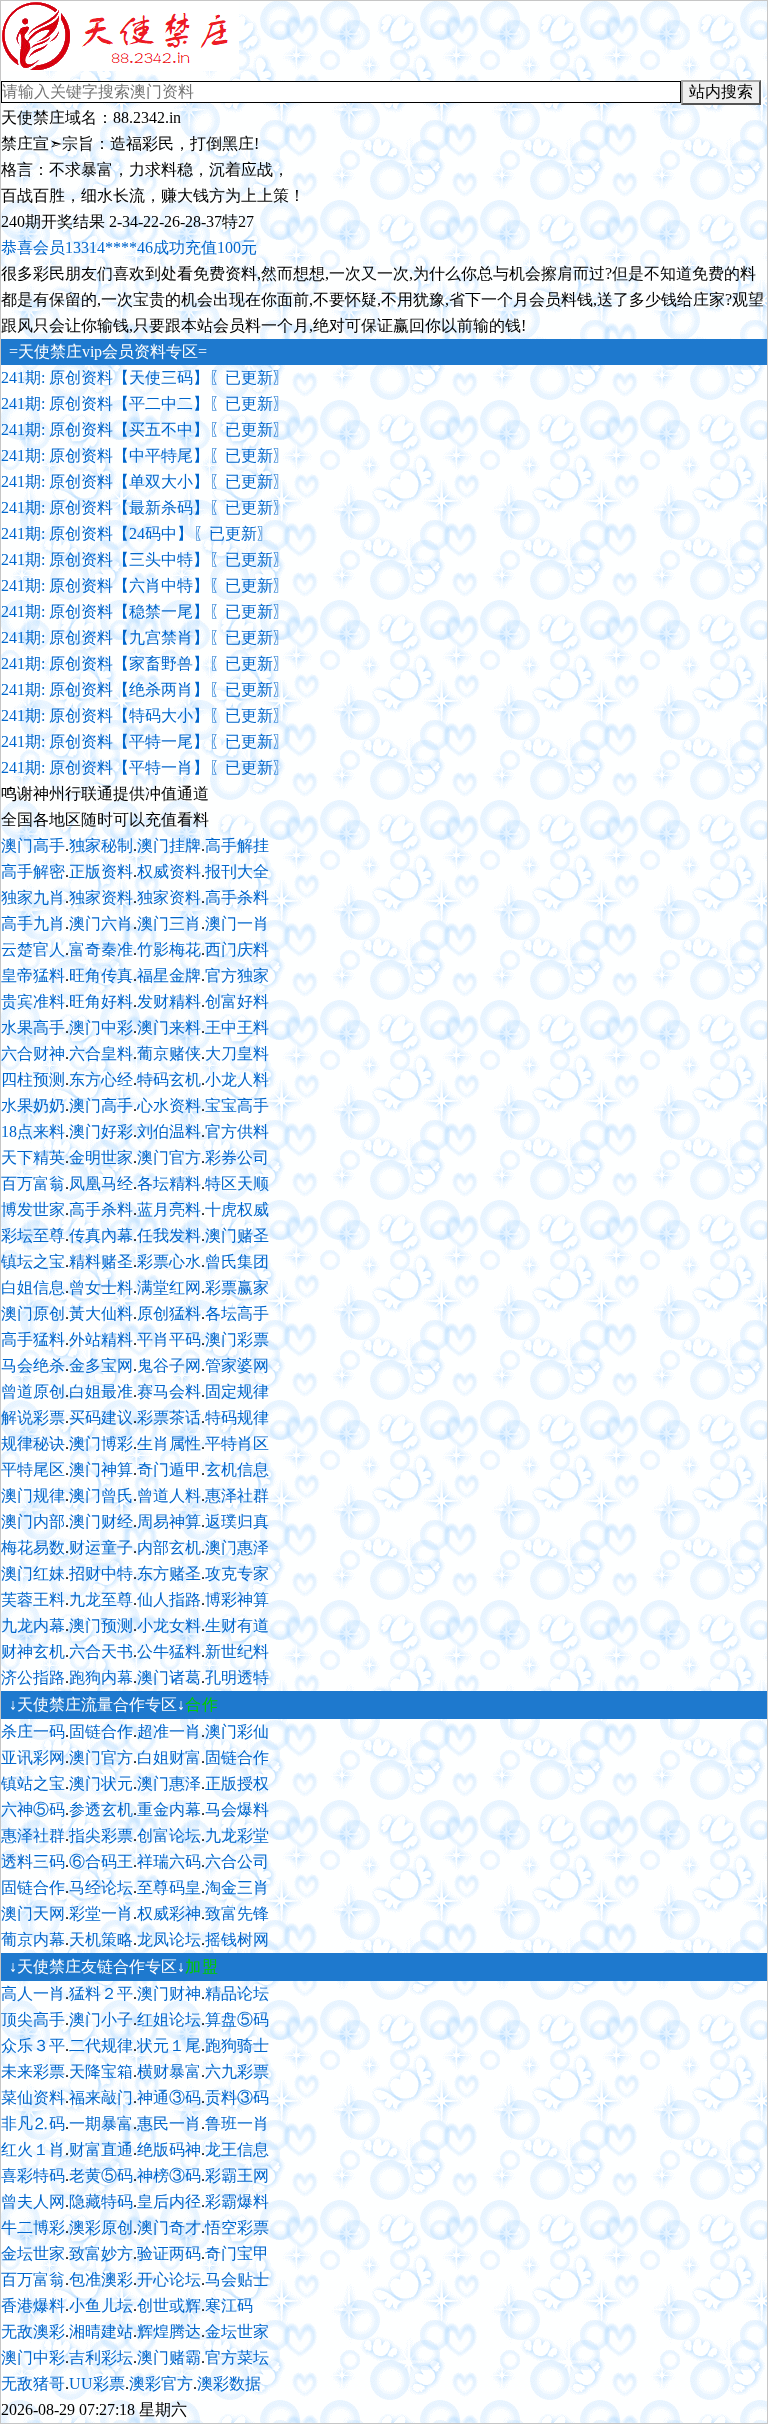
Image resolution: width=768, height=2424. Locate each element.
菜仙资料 (33, 2097)
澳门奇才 (169, 2227)
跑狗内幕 (101, 1677)
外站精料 (101, 1339)
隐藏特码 (101, 2201)
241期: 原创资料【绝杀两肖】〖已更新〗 (145, 689)
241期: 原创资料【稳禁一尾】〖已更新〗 (145, 611)
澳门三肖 (169, 923)
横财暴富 (169, 2071)
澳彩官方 (161, 2383)
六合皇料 (101, 1053)
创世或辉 (169, 2305)
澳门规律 (33, 1495)
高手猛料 (33, 1339)
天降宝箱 (101, 2071)
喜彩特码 (33, 2175)
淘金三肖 (237, 1887)
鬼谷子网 (169, 1365)
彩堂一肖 (101, 1913)
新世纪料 (237, 1651)
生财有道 (237, 1625)
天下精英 (33, 1157)
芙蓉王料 (33, 1599)
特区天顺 (237, 1183)
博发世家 (33, 1209)
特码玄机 (169, 1079)
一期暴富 (101, 2123)
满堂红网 (169, 1287)
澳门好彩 (101, 1131)
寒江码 (229, 2305)
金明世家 (101, 1157)
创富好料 (237, 1001)
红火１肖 (33, 2149)
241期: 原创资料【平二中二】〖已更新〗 (145, 403)
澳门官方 (169, 1157)
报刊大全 (237, 871)
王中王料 (237, 1027)
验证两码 (169, 2253)
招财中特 (101, 1573)
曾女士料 (101, 1287)
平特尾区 (33, 1469)
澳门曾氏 (101, 1495)
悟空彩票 (237, 2227)
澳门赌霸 (169, 2357)
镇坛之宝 (33, 1261)
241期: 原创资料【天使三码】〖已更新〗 (145, 377)
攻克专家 (237, 1573)
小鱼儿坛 (101, 2305)
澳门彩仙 (237, 1731)
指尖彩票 (101, 1835)
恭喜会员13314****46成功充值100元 (129, 247)
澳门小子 (101, 2019)
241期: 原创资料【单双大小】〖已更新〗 (145, 481)
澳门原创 (33, 1313)
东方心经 (101, 1079)
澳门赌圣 (237, 1235)
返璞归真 (237, 1521)
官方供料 (237, 1131)
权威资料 (169, 871)
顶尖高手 (33, 2019)
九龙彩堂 (237, 1835)
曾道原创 (33, 1391)
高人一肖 (33, 1993)
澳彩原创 (101, 2227)
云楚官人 (33, 949)
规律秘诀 (33, 1443)
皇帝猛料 (33, 975)
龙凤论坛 (169, 1939)
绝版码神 (169, 2149)
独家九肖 (33, 897)
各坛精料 (169, 1183)
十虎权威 (237, 1209)
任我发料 (169, 1235)
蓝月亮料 (169, 1209)
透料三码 (33, 1861)
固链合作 (101, 1731)
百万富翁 (33, 1183)
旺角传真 (101, 975)
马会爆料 (237, 1809)
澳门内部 (33, 1521)
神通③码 (169, 2097)
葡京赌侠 (169, 1053)
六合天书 (101, 1651)
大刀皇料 (237, 1053)
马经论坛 (101, 1887)
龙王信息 (237, 2149)
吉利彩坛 (101, 2357)
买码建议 (101, 1417)
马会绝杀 (33, 1365)
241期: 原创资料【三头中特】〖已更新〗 (145, 559)
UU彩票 (97, 2383)
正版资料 (101, 871)
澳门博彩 (101, 1443)
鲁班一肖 (237, 2123)
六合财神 (33, 1053)
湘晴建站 (101, 2331)
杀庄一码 (33, 1731)
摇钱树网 (237, 1939)
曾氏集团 (237, 1261)
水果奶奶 (33, 1105)
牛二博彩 (33, 2227)
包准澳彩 (101, 2279)
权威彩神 (169, 1913)
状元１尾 (169, 2045)
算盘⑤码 (237, 2019)
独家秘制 (101, 845)
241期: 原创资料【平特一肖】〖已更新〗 (145, 767)
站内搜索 (721, 91)
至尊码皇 (169, 1887)
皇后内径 (169, 2201)
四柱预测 (33, 1079)
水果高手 (33, 1027)
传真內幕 (101, 1235)
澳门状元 (101, 1783)
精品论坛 (237, 1993)
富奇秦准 (101, 949)
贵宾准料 (33, 1001)
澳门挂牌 (169, 845)
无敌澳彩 (33, 2331)
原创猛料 (169, 1313)
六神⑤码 (33, 1809)
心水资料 (169, 1105)
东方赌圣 (169, 1573)
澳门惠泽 (237, 1547)
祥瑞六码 (169, 1861)
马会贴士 (237, 2279)
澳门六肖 (101, 923)
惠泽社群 (237, 1495)
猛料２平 (101, 1993)
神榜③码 (169, 2175)
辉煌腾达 (169, 2331)
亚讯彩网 (33, 1757)
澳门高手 (33, 845)
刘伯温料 (169, 1131)
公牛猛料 (169, 1651)
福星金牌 (169, 975)
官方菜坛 (237, 2357)
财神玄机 (33, 1651)
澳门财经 (101, 1521)
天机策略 (101, 1939)
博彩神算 (237, 1599)
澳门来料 (169, 1027)
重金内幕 (169, 1809)
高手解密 (33, 871)
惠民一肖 (169, 2123)
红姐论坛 (169, 2019)
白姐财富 (169, 1757)
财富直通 (101, 2149)
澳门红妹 (33, 1573)
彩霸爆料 (237, 2201)
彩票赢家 (237, 1287)
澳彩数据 (229, 2383)
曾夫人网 (33, 2201)
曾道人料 (169, 1495)
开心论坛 (169, 2279)
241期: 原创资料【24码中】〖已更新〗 (137, 533)
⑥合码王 (101, 1861)
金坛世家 (33, 2253)
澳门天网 (33, 1913)
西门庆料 (237, 949)
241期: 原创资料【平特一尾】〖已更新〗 (145, 741)
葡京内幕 (33, 1939)
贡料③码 (237, 2097)
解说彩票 (33, 1417)
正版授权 (237, 1783)
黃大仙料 (101, 1313)
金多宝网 (101, 1365)
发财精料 (169, 1001)
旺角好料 (101, 1001)
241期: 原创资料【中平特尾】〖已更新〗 (145, 455)
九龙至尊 (101, 1599)
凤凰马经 (101, 1183)
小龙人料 (237, 1079)
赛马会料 (169, 1391)
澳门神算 (101, 1469)
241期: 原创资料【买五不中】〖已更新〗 (145, 429)
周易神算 (169, 1521)
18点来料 (33, 1131)
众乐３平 (33, 2045)
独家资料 (101, 897)
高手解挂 (237, 845)
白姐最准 (101, 1391)
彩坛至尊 (33, 1235)
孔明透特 (237, 1677)
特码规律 (237, 1417)
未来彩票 (33, 2071)
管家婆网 (237, 1365)
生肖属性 (169, 1443)
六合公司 (237, 1861)
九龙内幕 (33, 1625)
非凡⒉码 (33, 2123)
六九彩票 (237, 2071)
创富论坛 (169, 1835)
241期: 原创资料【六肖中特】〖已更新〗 (145, 585)
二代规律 (101, 2045)
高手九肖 (33, 923)
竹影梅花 (169, 949)
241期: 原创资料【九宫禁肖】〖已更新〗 (145, 637)
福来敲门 (101, 2097)
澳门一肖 (237, 923)
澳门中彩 (101, 1027)
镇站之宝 (33, 1783)
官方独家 (237, 975)
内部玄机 (169, 1547)
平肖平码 (169, 1339)
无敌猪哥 (33, 2383)
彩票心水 (169, 1261)
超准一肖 (169, 1731)
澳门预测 (101, 1625)
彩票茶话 (169, 1417)
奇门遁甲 (169, 1469)
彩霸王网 (237, 2175)
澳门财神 (169, 1993)
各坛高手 (237, 1313)
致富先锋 (237, 1913)
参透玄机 (101, 1809)
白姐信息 (33, 1287)
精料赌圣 (101, 1261)
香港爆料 (33, 2305)
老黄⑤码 (101, 2175)
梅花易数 (33, 1547)
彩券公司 (237, 1157)
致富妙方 (101, 2253)
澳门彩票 (237, 1339)
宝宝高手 (237, 1105)
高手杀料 (237, 897)
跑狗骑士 (237, 2045)
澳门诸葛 (169, 1677)
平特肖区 (237, 1443)
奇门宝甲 (237, 2253)
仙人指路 (169, 1599)
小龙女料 (169, 1625)
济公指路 (33, 1677)
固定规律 (237, 1391)
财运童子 (101, 1547)
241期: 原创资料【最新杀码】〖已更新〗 (145, 507)
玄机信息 (237, 1469)
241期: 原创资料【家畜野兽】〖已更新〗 (145, 663)
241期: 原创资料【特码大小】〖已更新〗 (145, 715)
